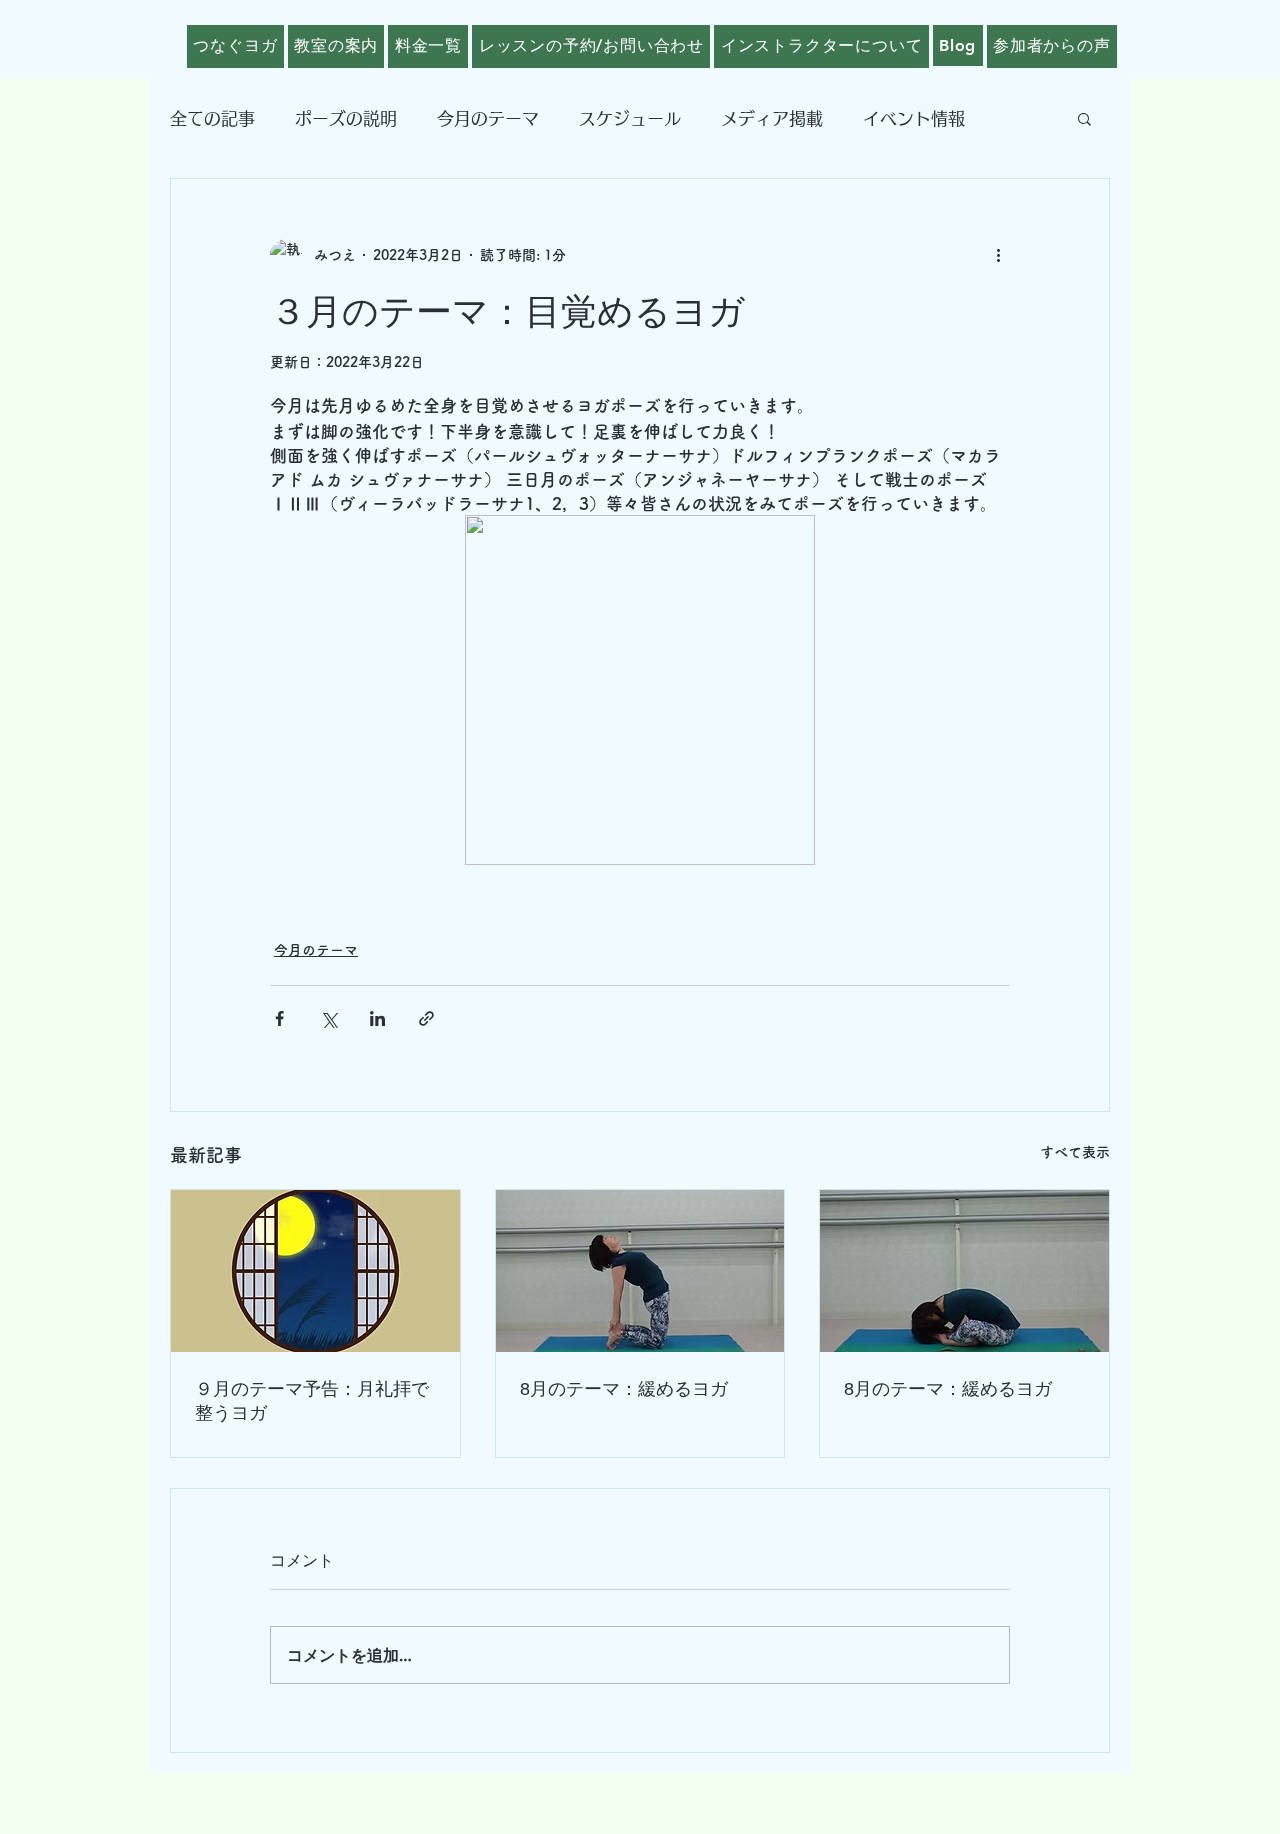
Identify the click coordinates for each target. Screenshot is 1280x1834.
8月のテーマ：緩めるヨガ (624, 1389)
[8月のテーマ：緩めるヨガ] (640, 1271)
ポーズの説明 (346, 118)
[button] (1084, 118)
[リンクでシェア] (426, 1018)
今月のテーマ (488, 118)
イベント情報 (914, 118)
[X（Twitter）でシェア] (328, 1018)
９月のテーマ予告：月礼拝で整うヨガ (312, 1401)
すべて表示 (1075, 1152)
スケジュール (630, 118)
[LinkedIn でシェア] (377, 1018)
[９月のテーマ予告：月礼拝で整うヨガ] (315, 1271)
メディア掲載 (772, 118)
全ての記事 (212, 118)
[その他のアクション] (998, 255)
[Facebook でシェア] (279, 1018)
